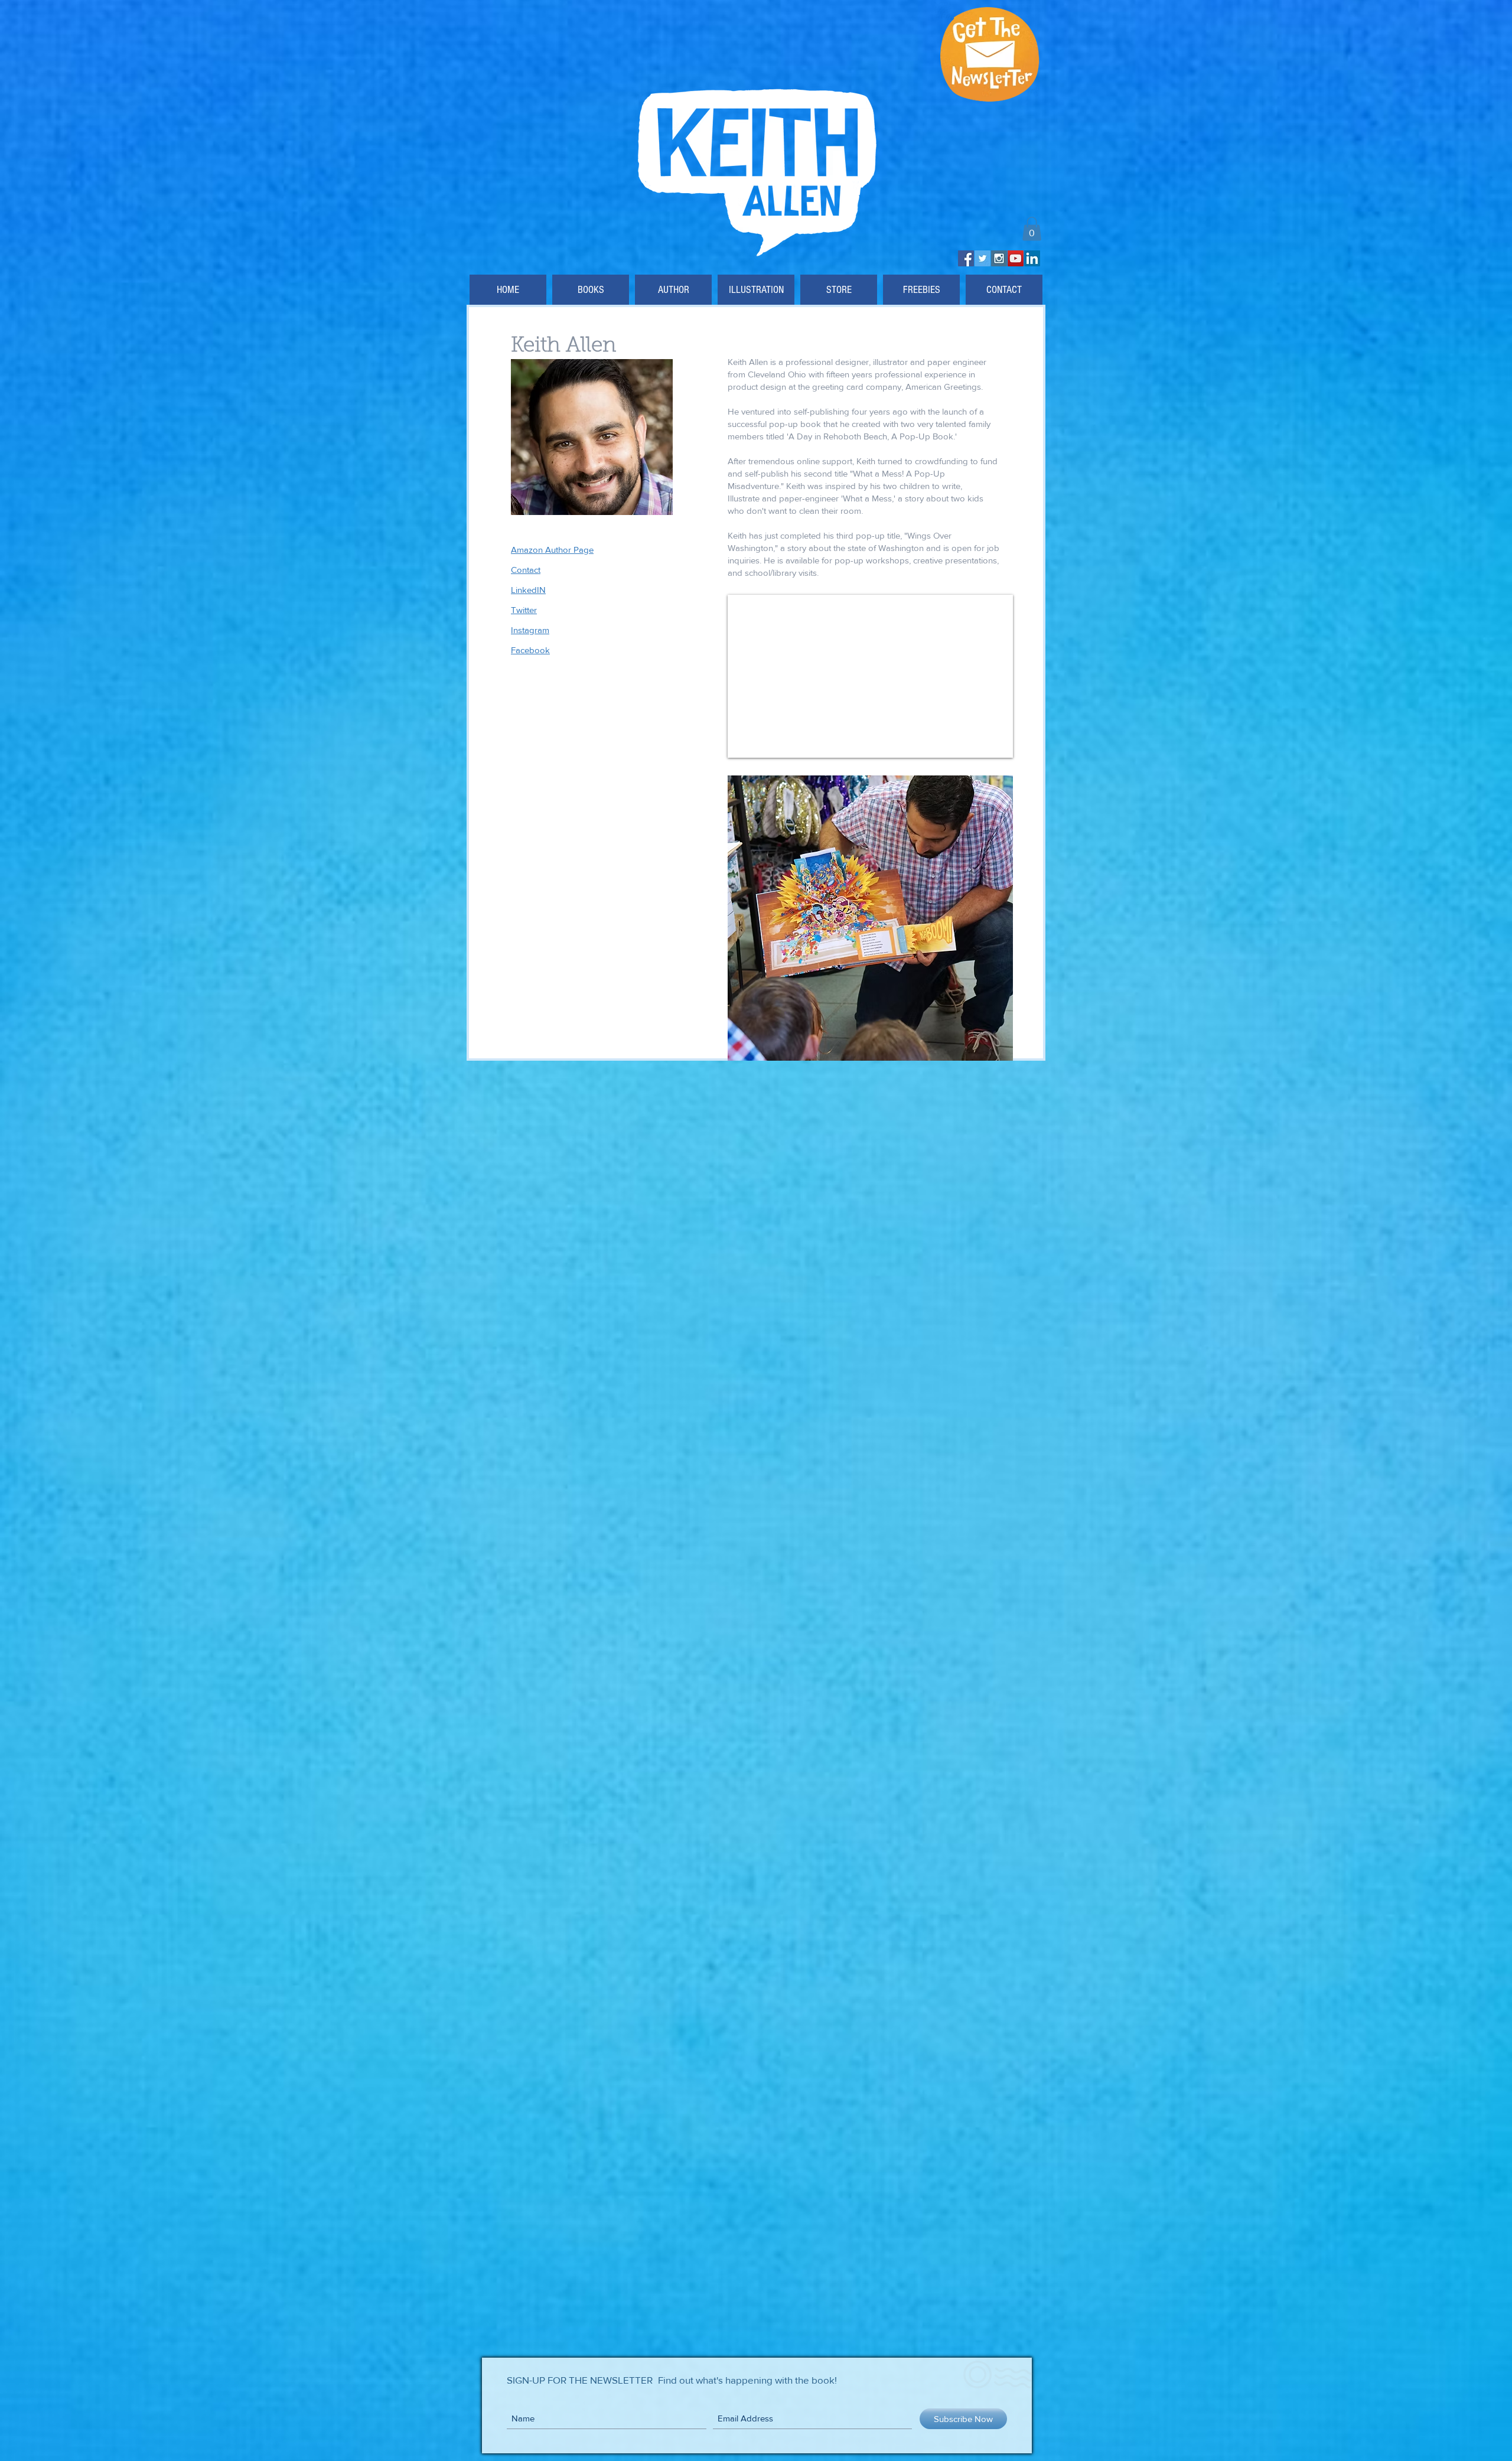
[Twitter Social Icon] (983, 258)
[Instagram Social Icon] (999, 258)
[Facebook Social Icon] (966, 258)
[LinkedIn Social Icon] (1032, 258)
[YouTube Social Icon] (1016, 258)
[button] (1032, 229)
